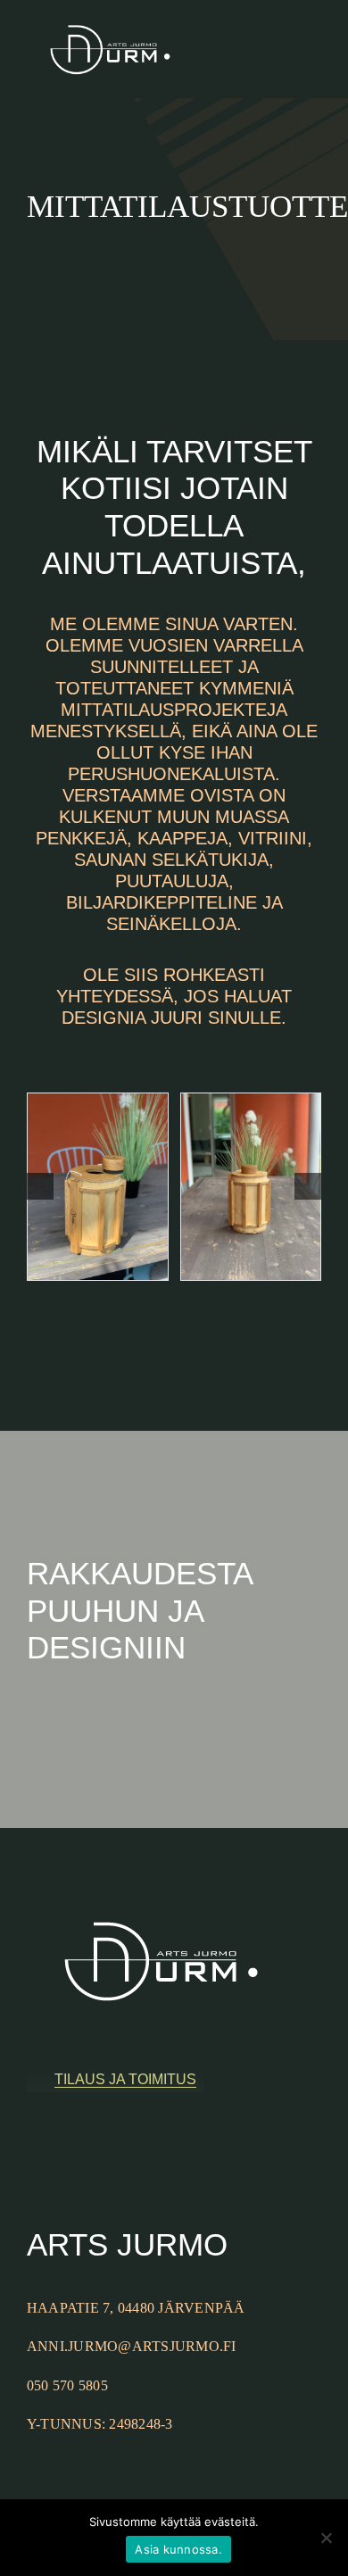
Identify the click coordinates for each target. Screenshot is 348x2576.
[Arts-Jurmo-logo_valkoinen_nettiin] (110, 12)
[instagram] (61, 2153)
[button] (40, 1186)
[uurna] (98, 1187)
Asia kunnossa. (178, 2549)
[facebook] (32, 2153)
